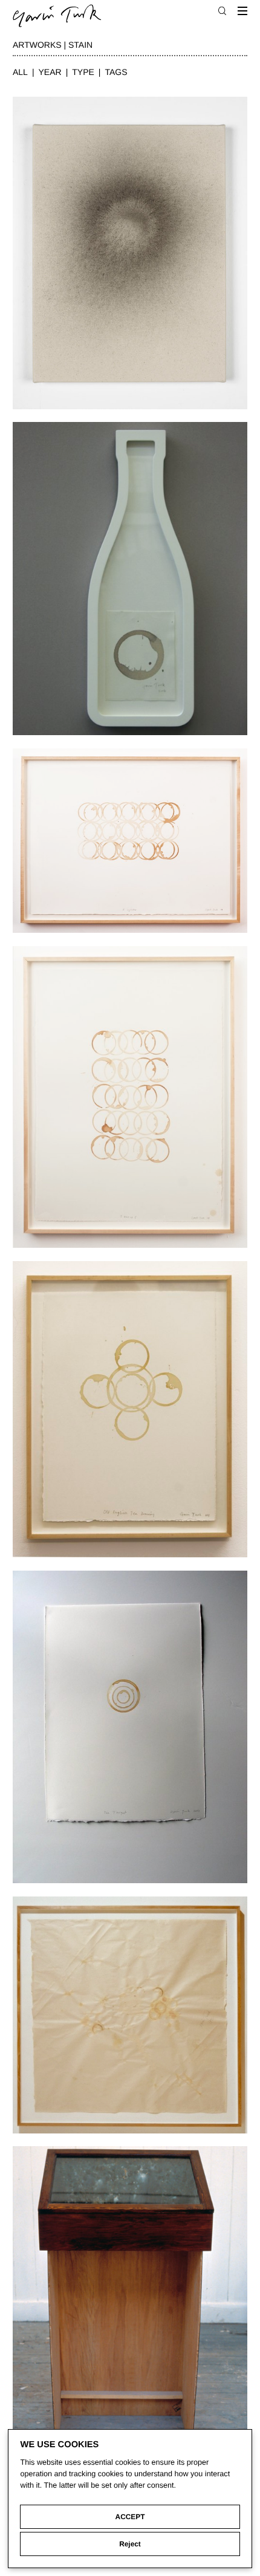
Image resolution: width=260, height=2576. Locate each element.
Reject (130, 2544)
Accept (130, 2517)
